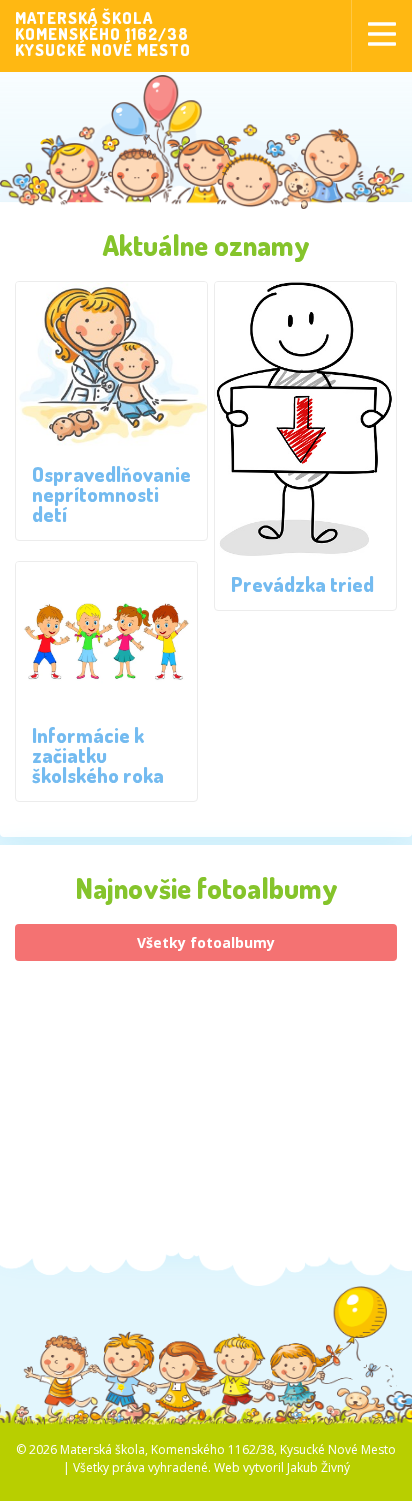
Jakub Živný (318, 1467)
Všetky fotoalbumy (206, 942)
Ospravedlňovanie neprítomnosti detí (111, 494)
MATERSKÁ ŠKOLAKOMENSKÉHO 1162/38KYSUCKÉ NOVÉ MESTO (103, 34)
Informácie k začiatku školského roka (98, 755)
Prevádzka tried (302, 584)
